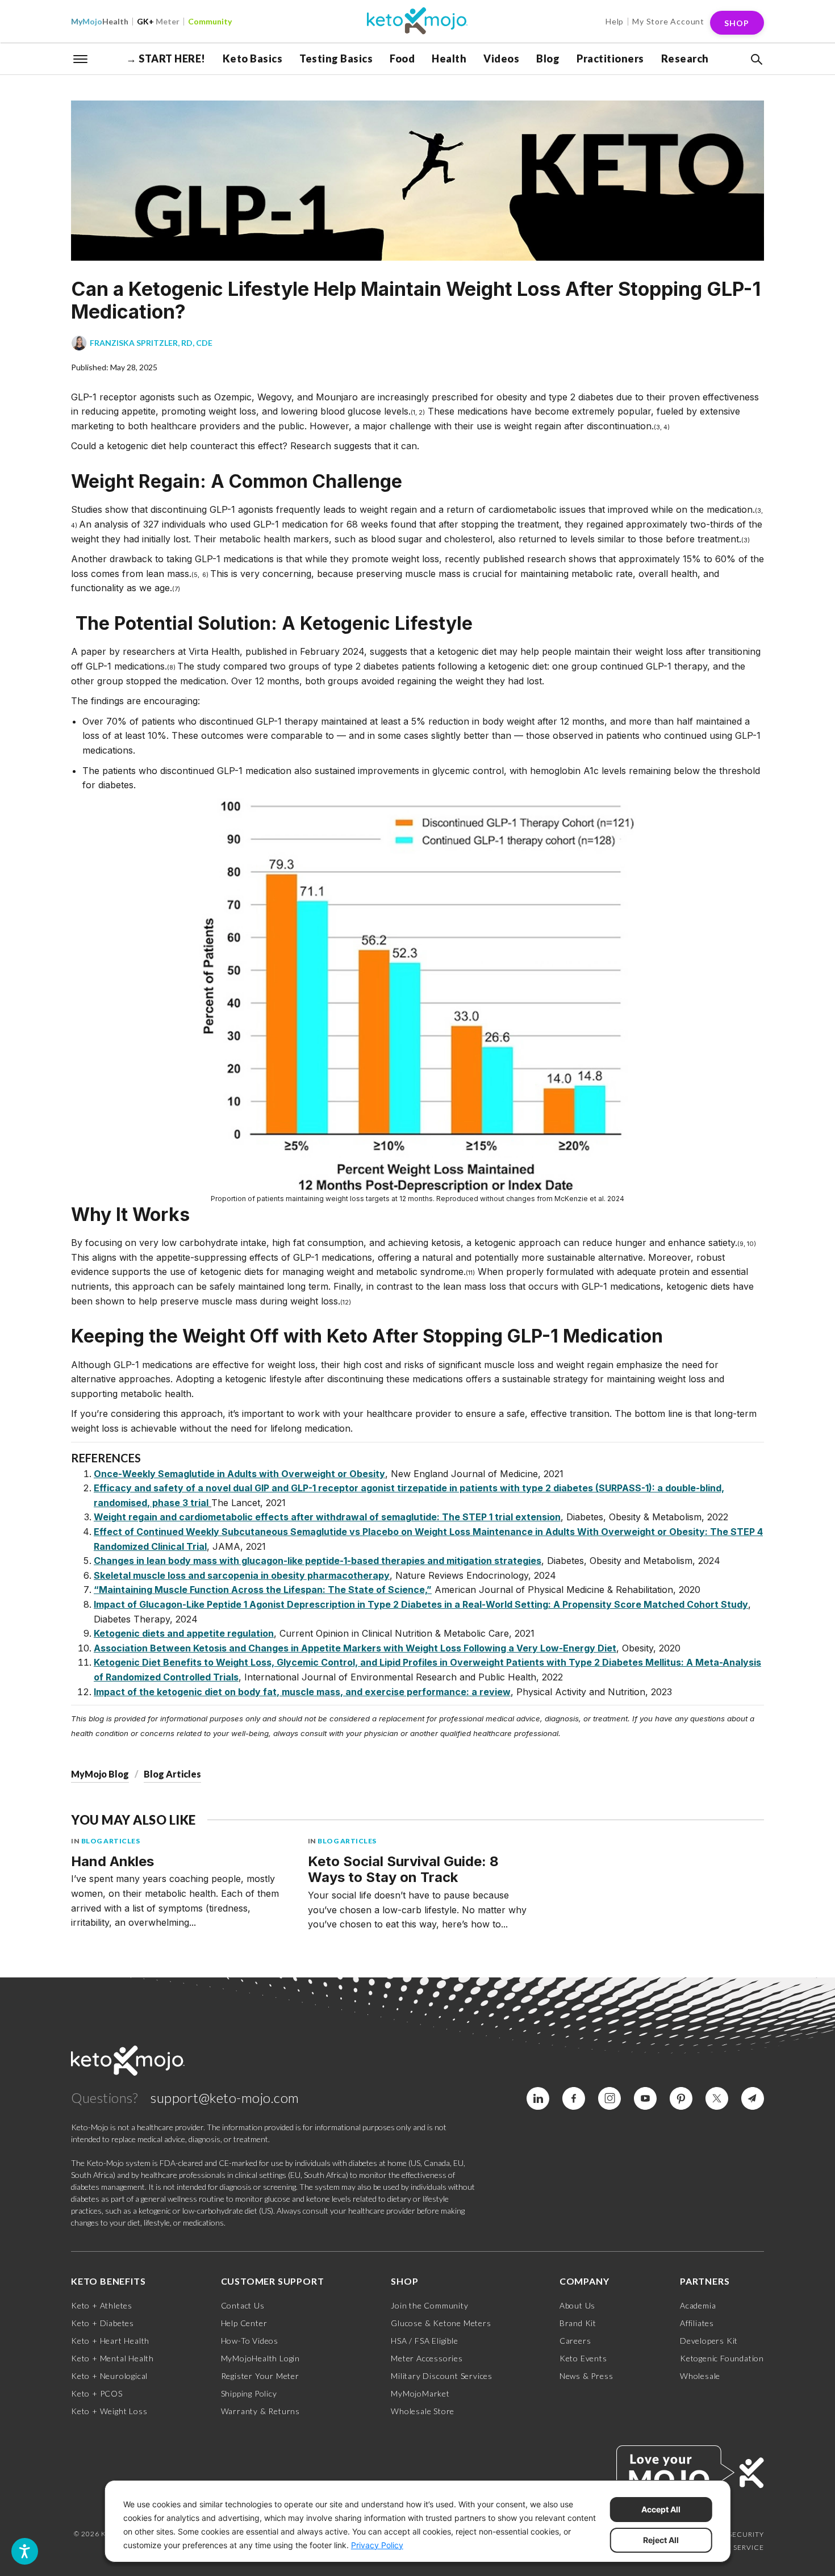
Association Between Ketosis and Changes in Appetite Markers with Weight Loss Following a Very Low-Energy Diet (355, 1648)
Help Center (244, 2323)
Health (100, 21)
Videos (501, 58)
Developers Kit (709, 2341)
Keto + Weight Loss (109, 2411)
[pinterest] (681, 2098)
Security (746, 2534)
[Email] (753, 2098)
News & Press (586, 2376)
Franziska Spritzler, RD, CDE (151, 343)
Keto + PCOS (97, 2393)
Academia (698, 2305)
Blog (548, 58)
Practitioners (610, 58)
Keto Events (583, 2358)
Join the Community (429, 2305)
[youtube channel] (645, 2098)
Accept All (661, 2509)
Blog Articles (172, 1774)
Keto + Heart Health (110, 2341)
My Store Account (668, 21)
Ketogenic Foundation (722, 2358)
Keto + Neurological (109, 2376)
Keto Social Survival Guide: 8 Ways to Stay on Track (403, 1870)
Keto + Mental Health (112, 2358)
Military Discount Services (442, 2376)
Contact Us (243, 2305)
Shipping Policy (249, 2393)
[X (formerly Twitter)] (717, 2098)
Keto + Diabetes (103, 2323)
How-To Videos (250, 2341)
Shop (737, 23)
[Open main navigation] (81, 58)
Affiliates (697, 2323)
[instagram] (609, 2098)
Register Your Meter (260, 2376)
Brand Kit (578, 2323)
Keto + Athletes (102, 2305)
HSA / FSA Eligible (424, 2341)
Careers (575, 2341)
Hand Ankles (112, 1861)
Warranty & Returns (260, 2411)
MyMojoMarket (420, 2393)
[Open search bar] (755, 60)
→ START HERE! (166, 58)
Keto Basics (253, 58)
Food (402, 58)
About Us (577, 2305)
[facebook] (574, 2098)
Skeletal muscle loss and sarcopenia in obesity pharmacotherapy (242, 1575)
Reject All (661, 2540)
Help (615, 21)
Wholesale (700, 2376)
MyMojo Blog (100, 1774)
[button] (755, 60)
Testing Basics (336, 58)
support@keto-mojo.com (225, 2098)
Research (685, 58)
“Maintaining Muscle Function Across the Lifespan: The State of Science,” (263, 1590)
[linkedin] (538, 2098)
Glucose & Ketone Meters (441, 2323)
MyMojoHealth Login (260, 2358)
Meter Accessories (427, 2358)
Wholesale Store (423, 2411)
